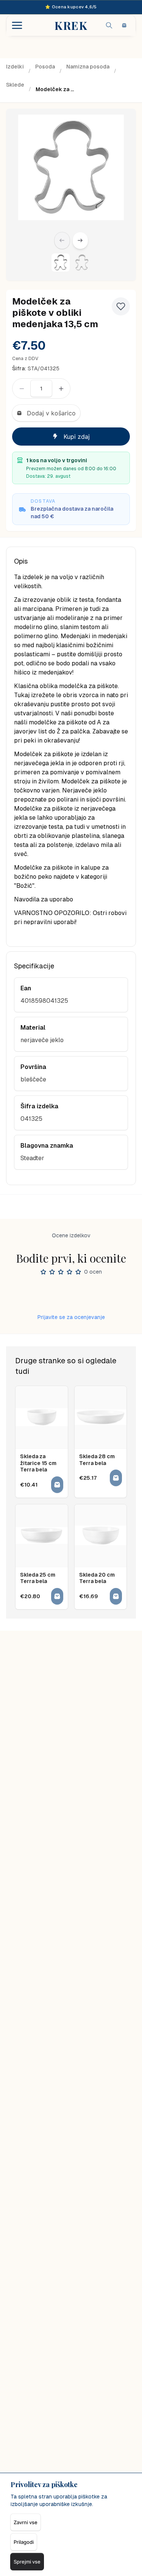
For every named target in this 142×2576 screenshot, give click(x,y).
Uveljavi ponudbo (71, 1317)
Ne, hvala (71, 1350)
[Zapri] (121, 1221)
